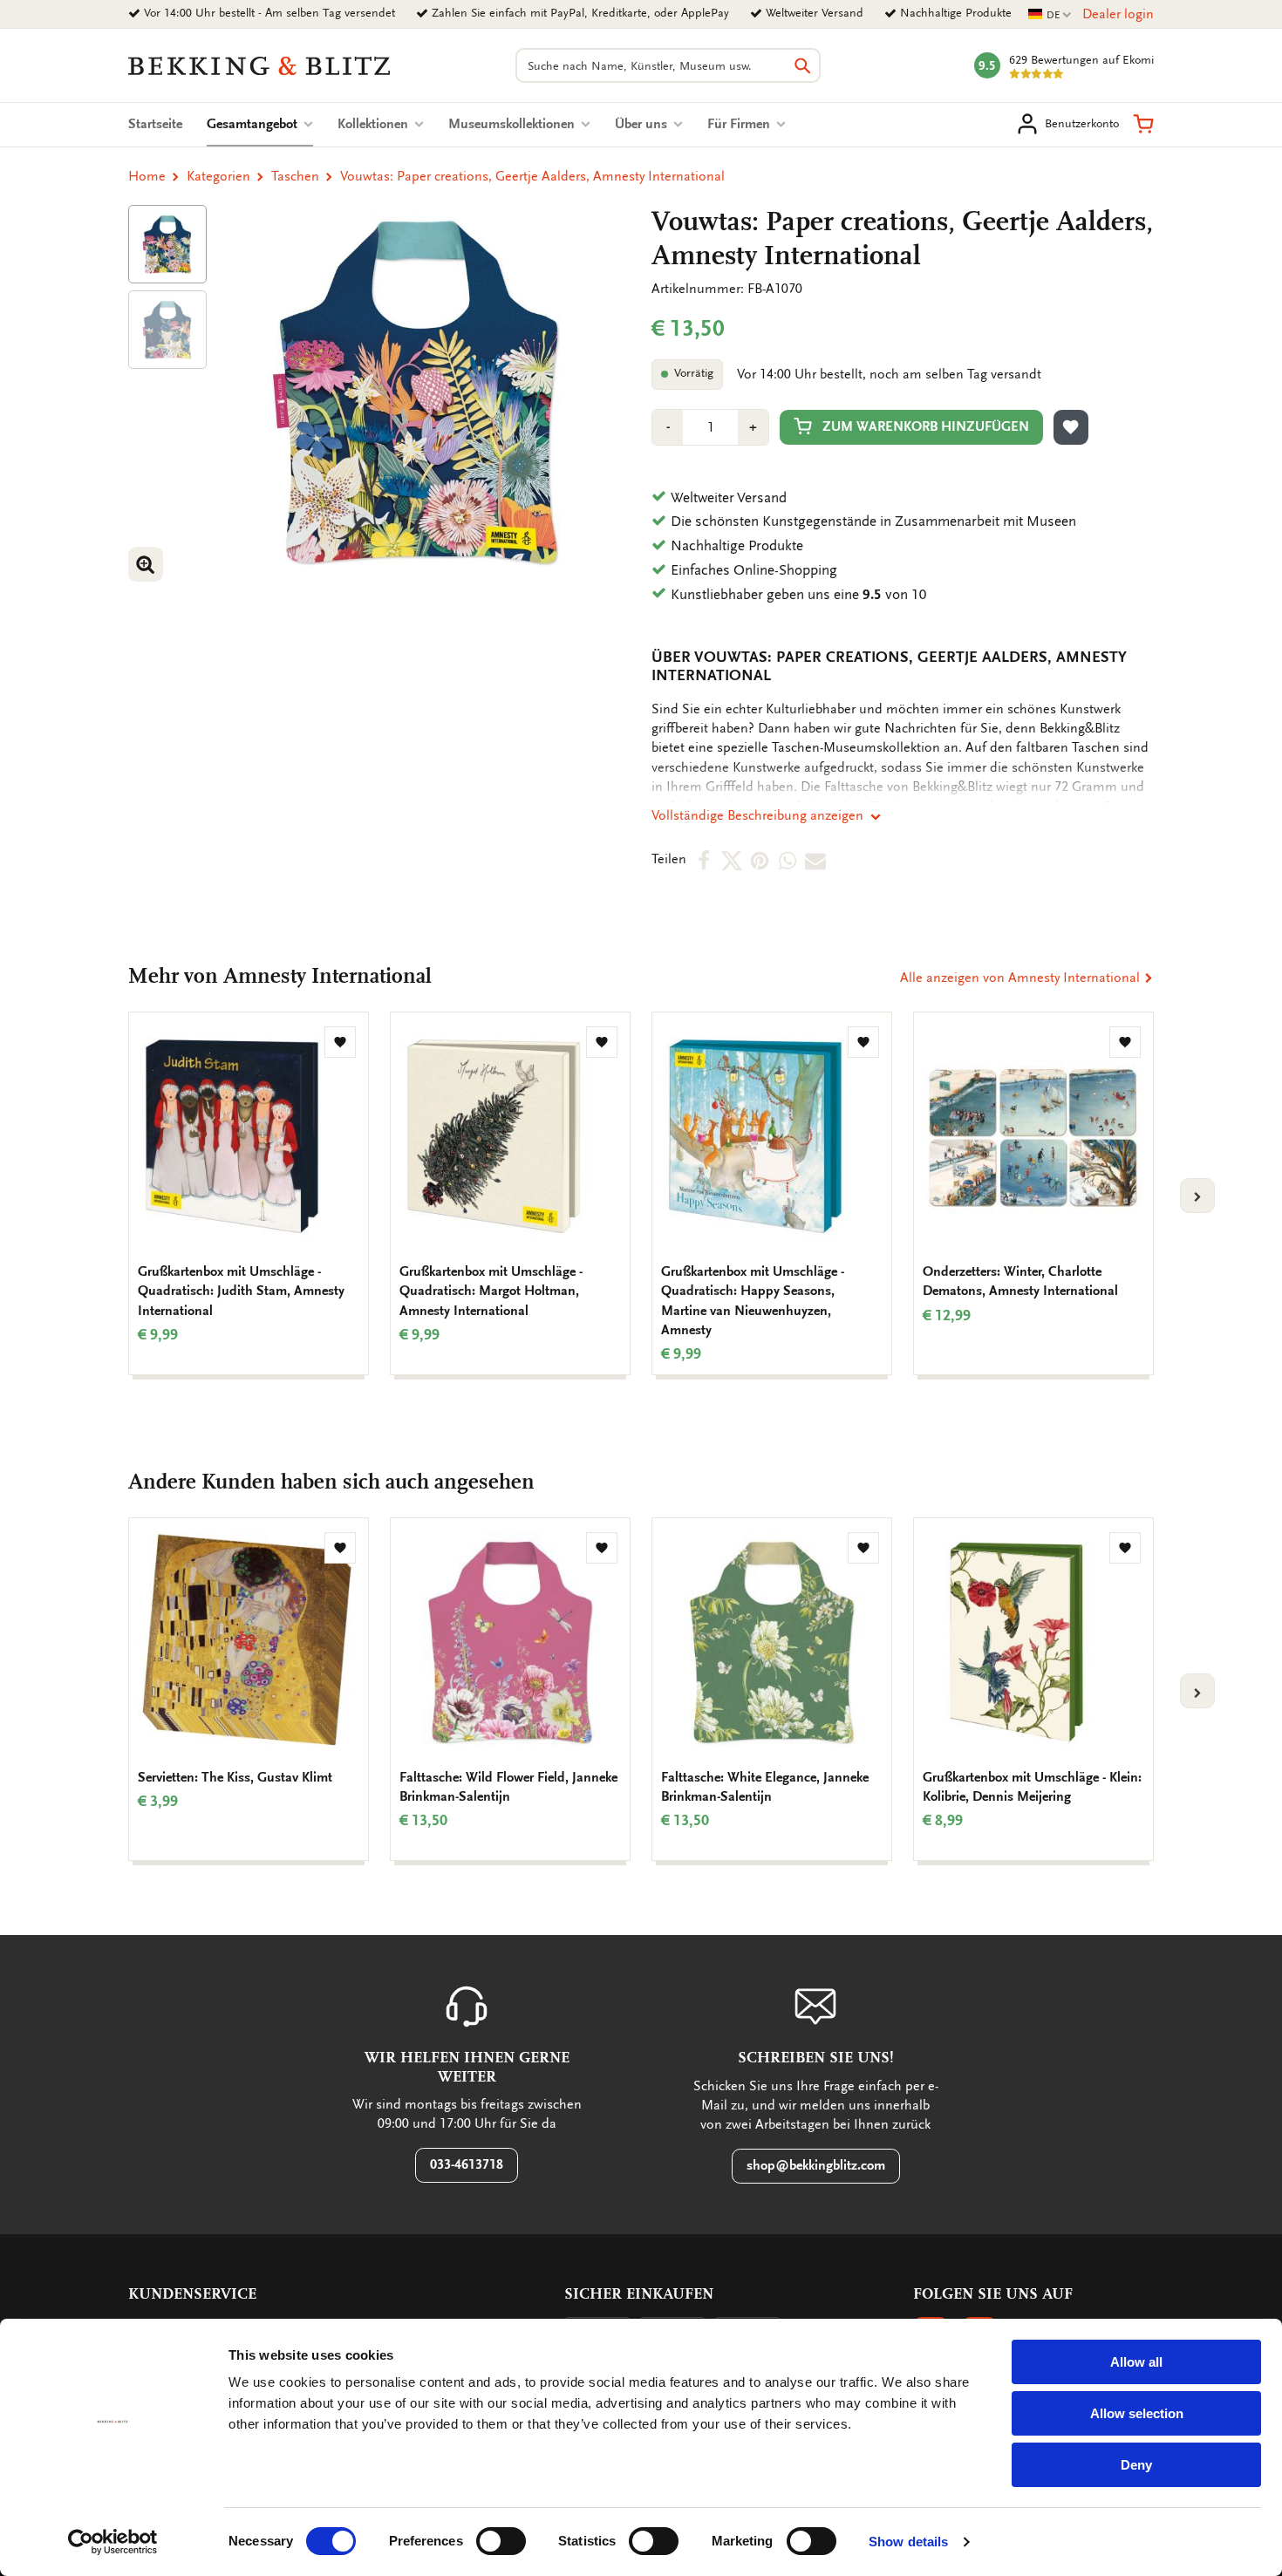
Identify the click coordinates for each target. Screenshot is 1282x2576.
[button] (1143, 124)
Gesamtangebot (260, 124)
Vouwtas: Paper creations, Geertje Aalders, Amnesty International (532, 176)
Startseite (155, 124)
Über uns (643, 124)
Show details (908, 2542)
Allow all (1136, 2362)
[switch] (501, 2541)
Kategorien (218, 176)
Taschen (295, 176)
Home (147, 176)
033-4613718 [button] (467, 2164)
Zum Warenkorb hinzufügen (926, 426)
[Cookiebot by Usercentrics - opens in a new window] (113, 2542)
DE (1050, 15)
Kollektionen (375, 124)
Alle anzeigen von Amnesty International (1022, 978)
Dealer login (1118, 14)
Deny (1136, 2465)
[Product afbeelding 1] (167, 244)
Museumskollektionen (513, 124)
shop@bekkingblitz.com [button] (816, 2165)
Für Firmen (740, 124)
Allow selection (1137, 2413)
